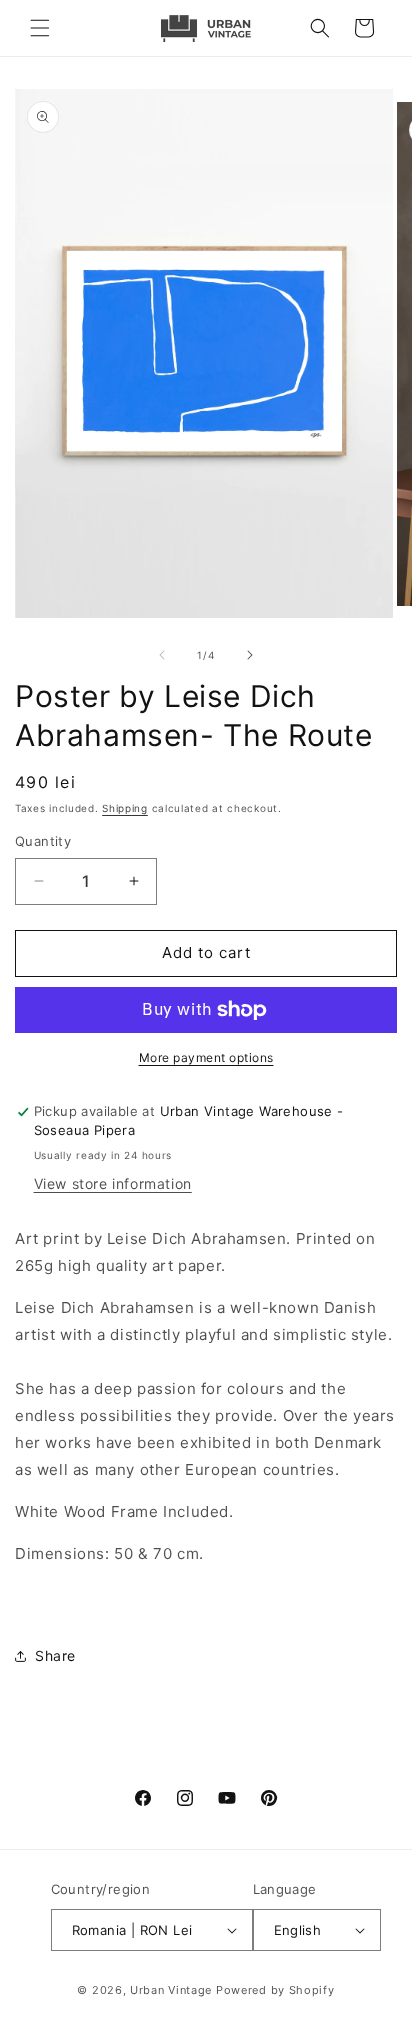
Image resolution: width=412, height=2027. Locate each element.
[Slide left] (162, 655)
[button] (40, 28)
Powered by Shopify (275, 1990)
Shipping (125, 808)
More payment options (206, 1057)
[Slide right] (250, 655)
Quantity (43, 841)
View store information (113, 1183)
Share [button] (55, 1655)
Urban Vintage (171, 1990)
